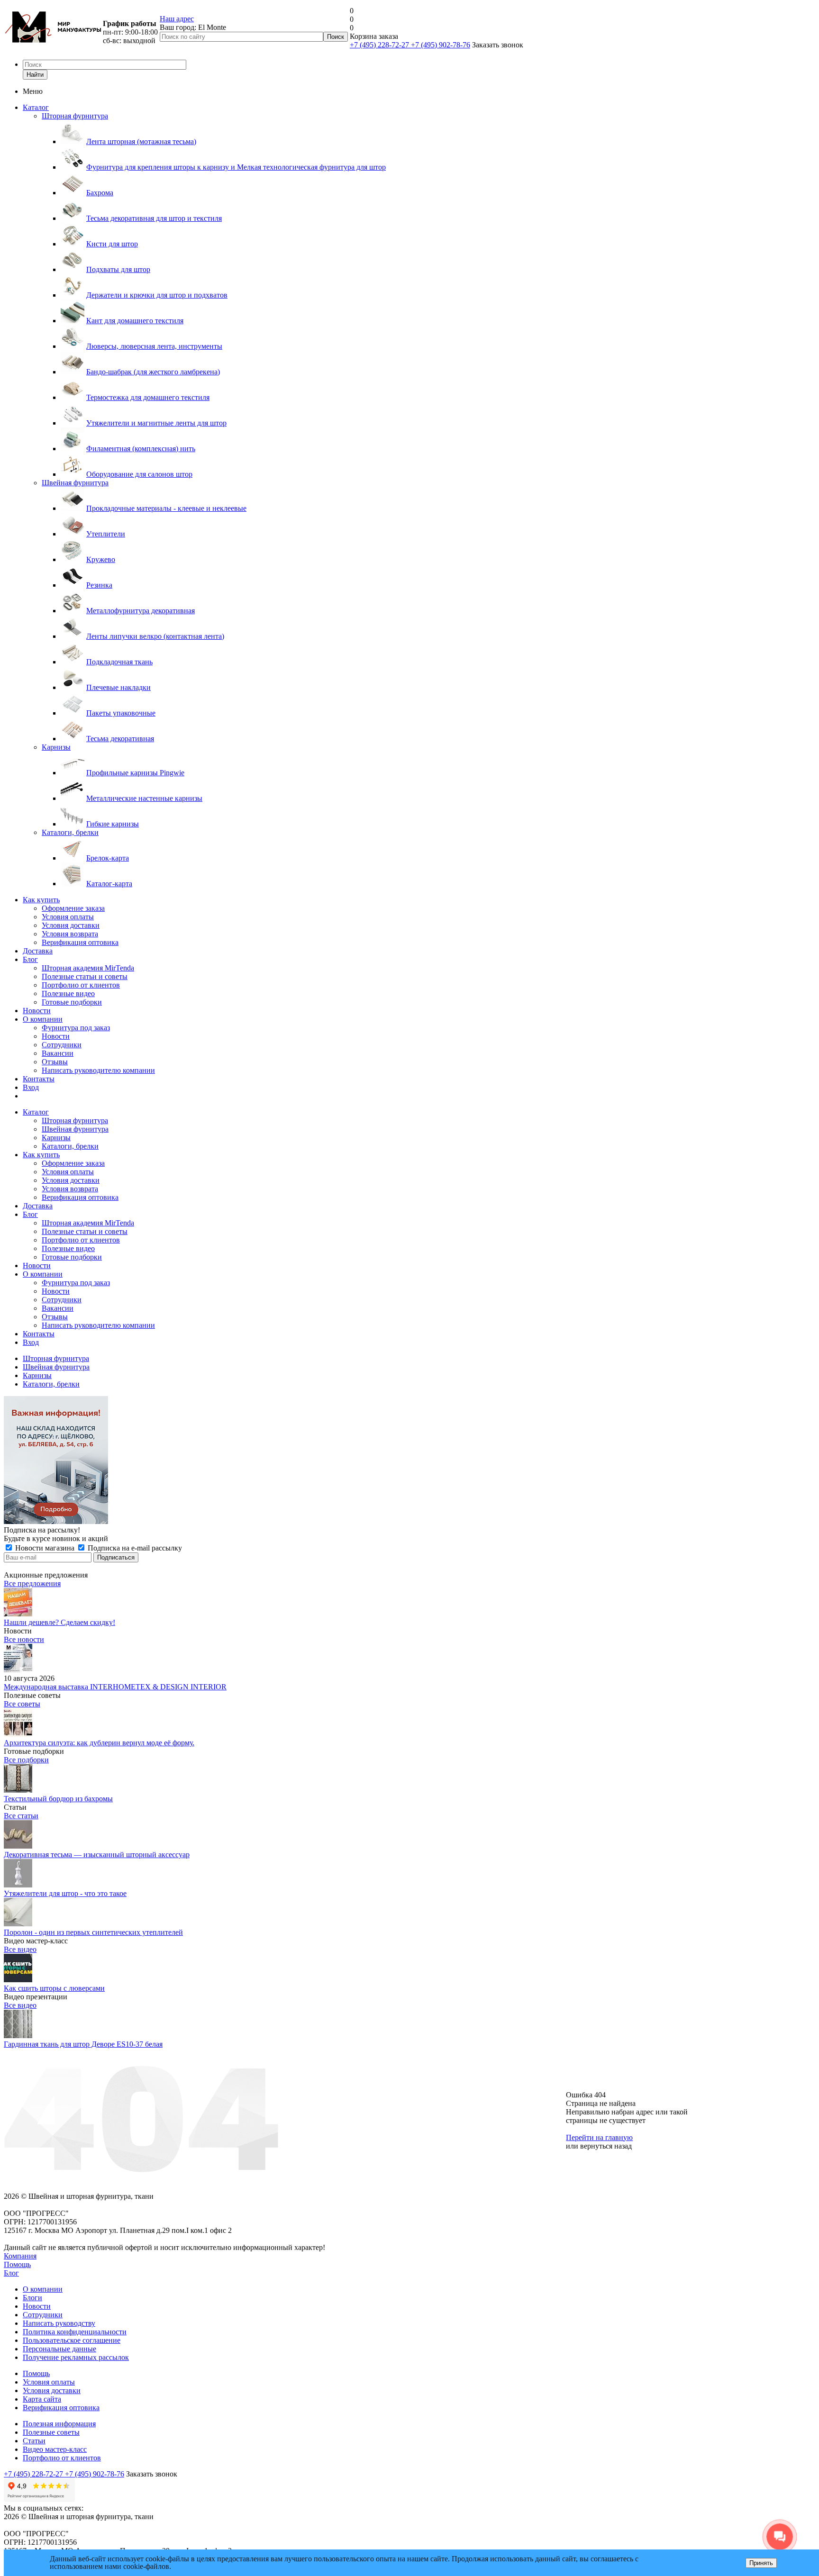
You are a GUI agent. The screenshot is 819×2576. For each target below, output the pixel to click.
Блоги (32, 2298)
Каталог (36, 107)
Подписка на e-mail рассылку (134, 1548)
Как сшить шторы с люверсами (54, 1988)
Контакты (39, 1079)
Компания (20, 2256)
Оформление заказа (73, 908)
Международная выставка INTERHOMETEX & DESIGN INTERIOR (115, 1687)
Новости (37, 1011)
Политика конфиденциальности (75, 2332)
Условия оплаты (68, 917)
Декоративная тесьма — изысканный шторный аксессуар (97, 1855)
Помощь (17, 2264)
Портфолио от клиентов (81, 985)
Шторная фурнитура (75, 116)
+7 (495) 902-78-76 (441, 45)
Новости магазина (45, 1548)
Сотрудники (62, 1045)
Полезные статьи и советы (85, 976)
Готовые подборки (72, 1002)
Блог (30, 959)
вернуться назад (606, 2146)
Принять (761, 2563)
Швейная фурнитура (75, 483)
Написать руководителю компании (98, 1070)
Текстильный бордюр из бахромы (58, 1799)
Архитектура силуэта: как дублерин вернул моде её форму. (99, 1743)
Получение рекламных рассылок (76, 2357)
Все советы (22, 1704)
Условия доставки (71, 925)
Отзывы (55, 1062)
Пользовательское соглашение (72, 2340)
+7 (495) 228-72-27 (380, 45)
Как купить (41, 900)
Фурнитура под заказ (76, 1028)
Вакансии (58, 1053)
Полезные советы (51, 2432)
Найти (35, 75)
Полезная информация (59, 2424)
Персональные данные (59, 2349)
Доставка (38, 951)
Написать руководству (59, 2323)
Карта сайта (42, 2399)
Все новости (24, 1639)
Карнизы (56, 747)
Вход (31, 1087)
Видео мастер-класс (55, 2449)
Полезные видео (68, 993)
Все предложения (32, 1583)
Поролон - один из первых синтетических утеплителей (93, 1932)
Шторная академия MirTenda (88, 968)
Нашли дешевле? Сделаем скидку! (59, 1622)
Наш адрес (177, 19)
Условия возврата (70, 934)
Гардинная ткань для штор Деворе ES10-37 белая (83, 2044)
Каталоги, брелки (70, 832)
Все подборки (26, 1760)
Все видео (20, 1949)
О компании (43, 1019)
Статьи (34, 2441)
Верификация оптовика (80, 942)
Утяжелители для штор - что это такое (65, 1893)
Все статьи (21, 1816)
